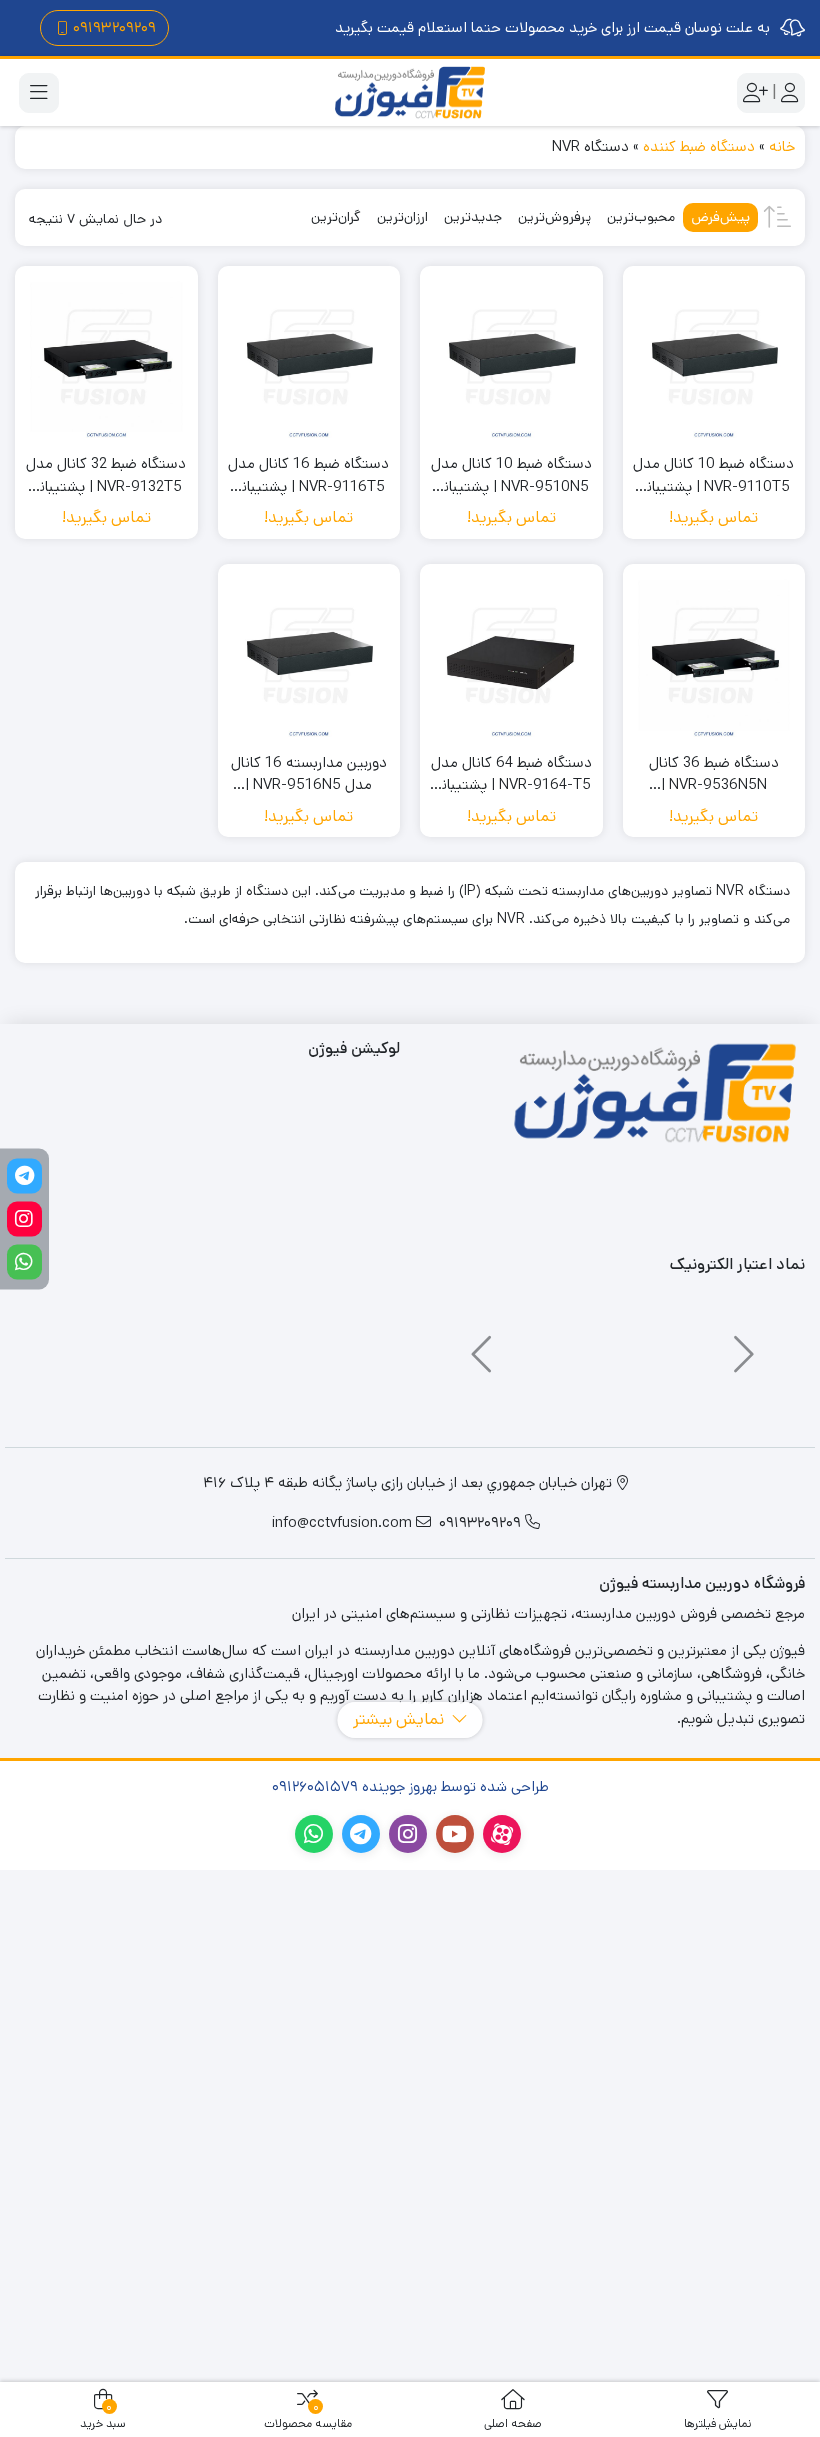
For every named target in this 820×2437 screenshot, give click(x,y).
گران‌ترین (336, 217)
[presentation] (741, 1345)
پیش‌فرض (720, 217)
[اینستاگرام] (24, 1218)
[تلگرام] (24, 1175)
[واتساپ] (24, 1261)
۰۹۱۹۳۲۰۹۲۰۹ (114, 27)
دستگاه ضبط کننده (699, 146)
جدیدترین (473, 217)
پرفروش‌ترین (554, 217)
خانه (782, 146)
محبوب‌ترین (641, 217)
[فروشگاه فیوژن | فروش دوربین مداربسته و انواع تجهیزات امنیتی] (410, 93)
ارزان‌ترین (402, 217)
